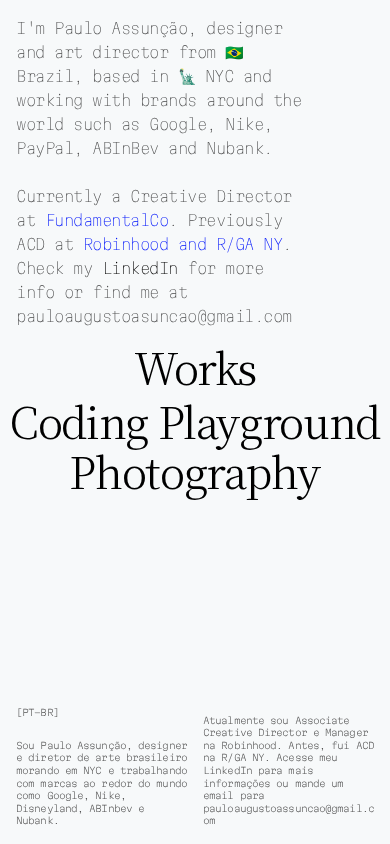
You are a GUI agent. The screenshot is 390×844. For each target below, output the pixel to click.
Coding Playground (195, 422)
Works (195, 368)
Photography (194, 471)
